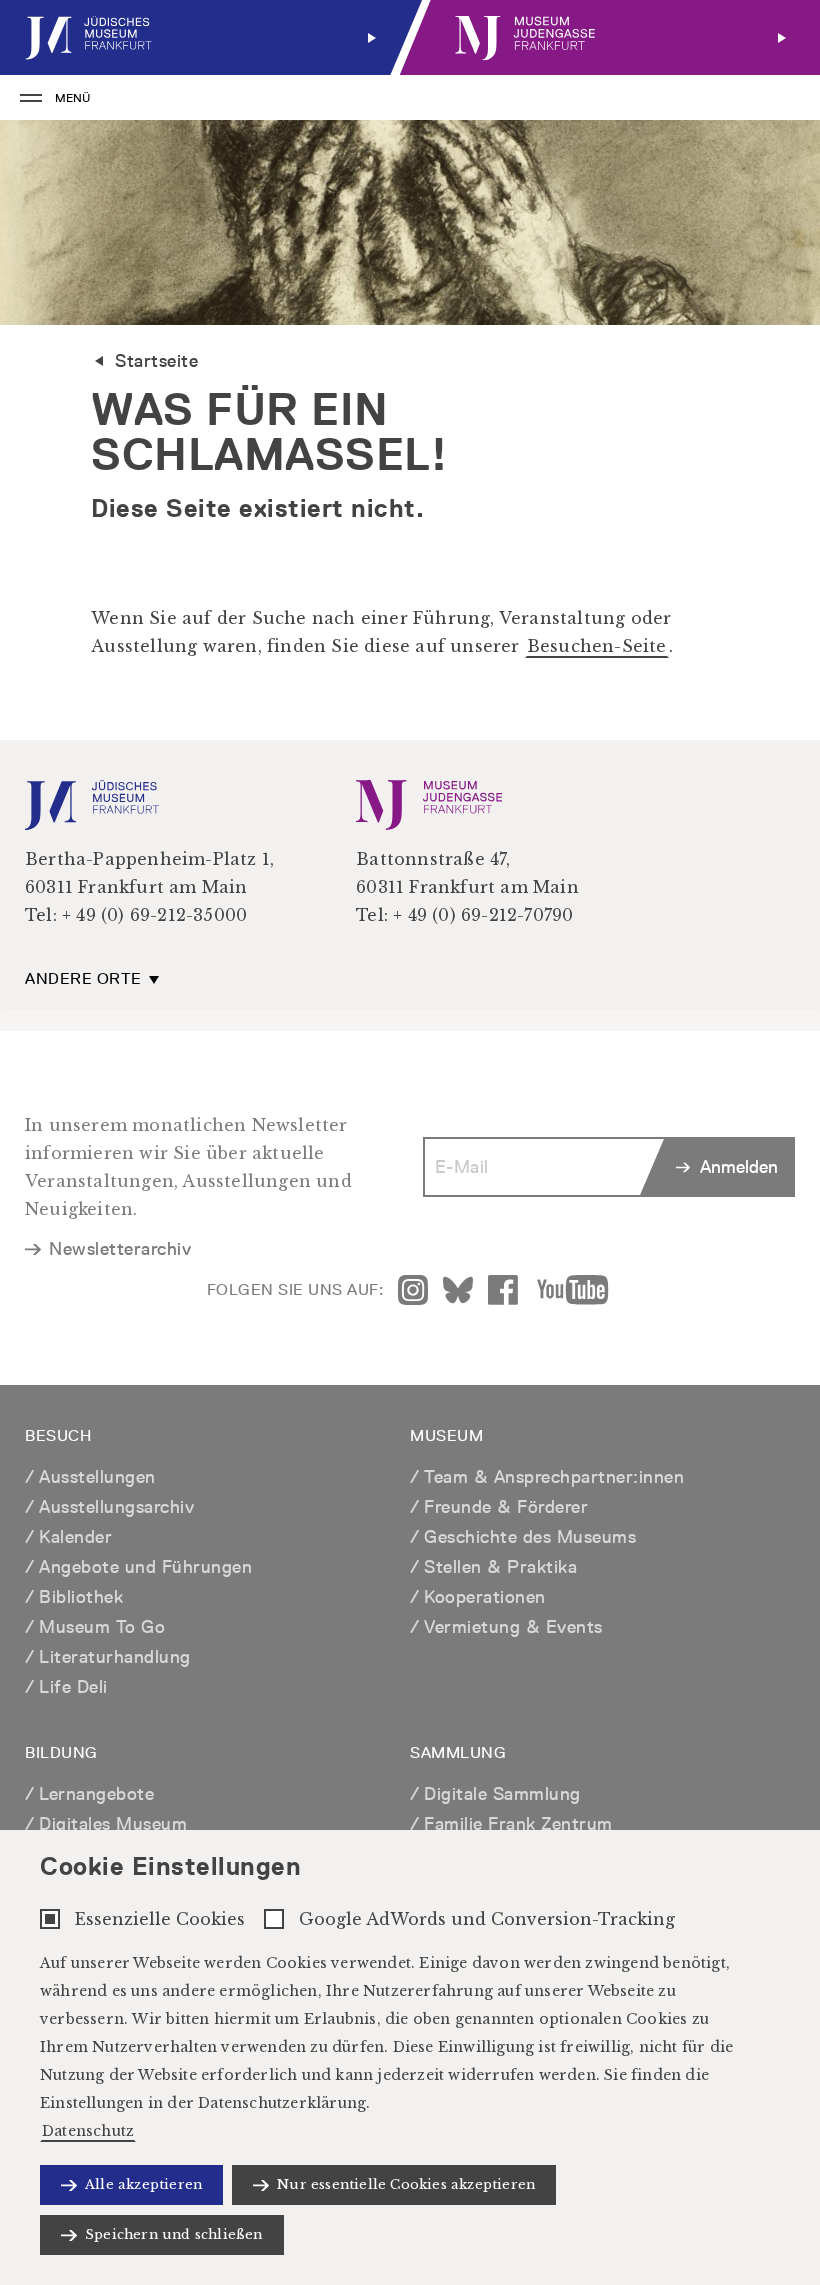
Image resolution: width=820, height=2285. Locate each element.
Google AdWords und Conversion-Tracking (487, 1919)
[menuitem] (205, 37)
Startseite (156, 360)
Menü (72, 98)
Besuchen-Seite (597, 646)
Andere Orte (85, 978)
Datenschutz (88, 2131)
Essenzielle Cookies (160, 1919)
